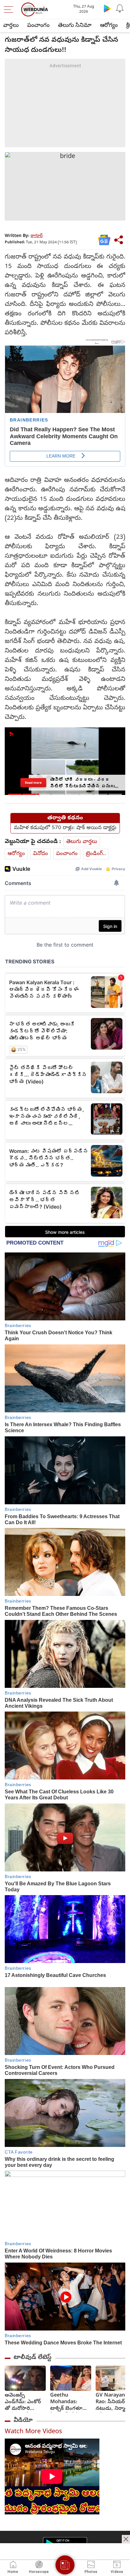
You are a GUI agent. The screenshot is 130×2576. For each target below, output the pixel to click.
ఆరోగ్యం (109, 26)
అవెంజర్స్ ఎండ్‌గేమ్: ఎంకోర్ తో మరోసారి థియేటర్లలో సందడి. (25, 2402)
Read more (33, 782)
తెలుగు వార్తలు (82, 842)
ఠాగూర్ (37, 236)
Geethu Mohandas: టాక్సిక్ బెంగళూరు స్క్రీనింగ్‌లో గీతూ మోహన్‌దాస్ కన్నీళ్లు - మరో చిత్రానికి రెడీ (71, 2402)
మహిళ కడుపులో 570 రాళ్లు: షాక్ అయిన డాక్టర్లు (65, 828)
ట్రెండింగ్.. (96, 854)
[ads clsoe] (126, 2539)
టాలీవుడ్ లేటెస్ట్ (32, 2358)
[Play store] (107, 8)
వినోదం (41, 854)
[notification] (120, 8)
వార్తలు (11, 26)
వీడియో (23, 2421)
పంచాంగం (38, 26)
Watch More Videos (33, 2432)
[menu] (10, 9)
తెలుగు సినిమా (75, 26)
